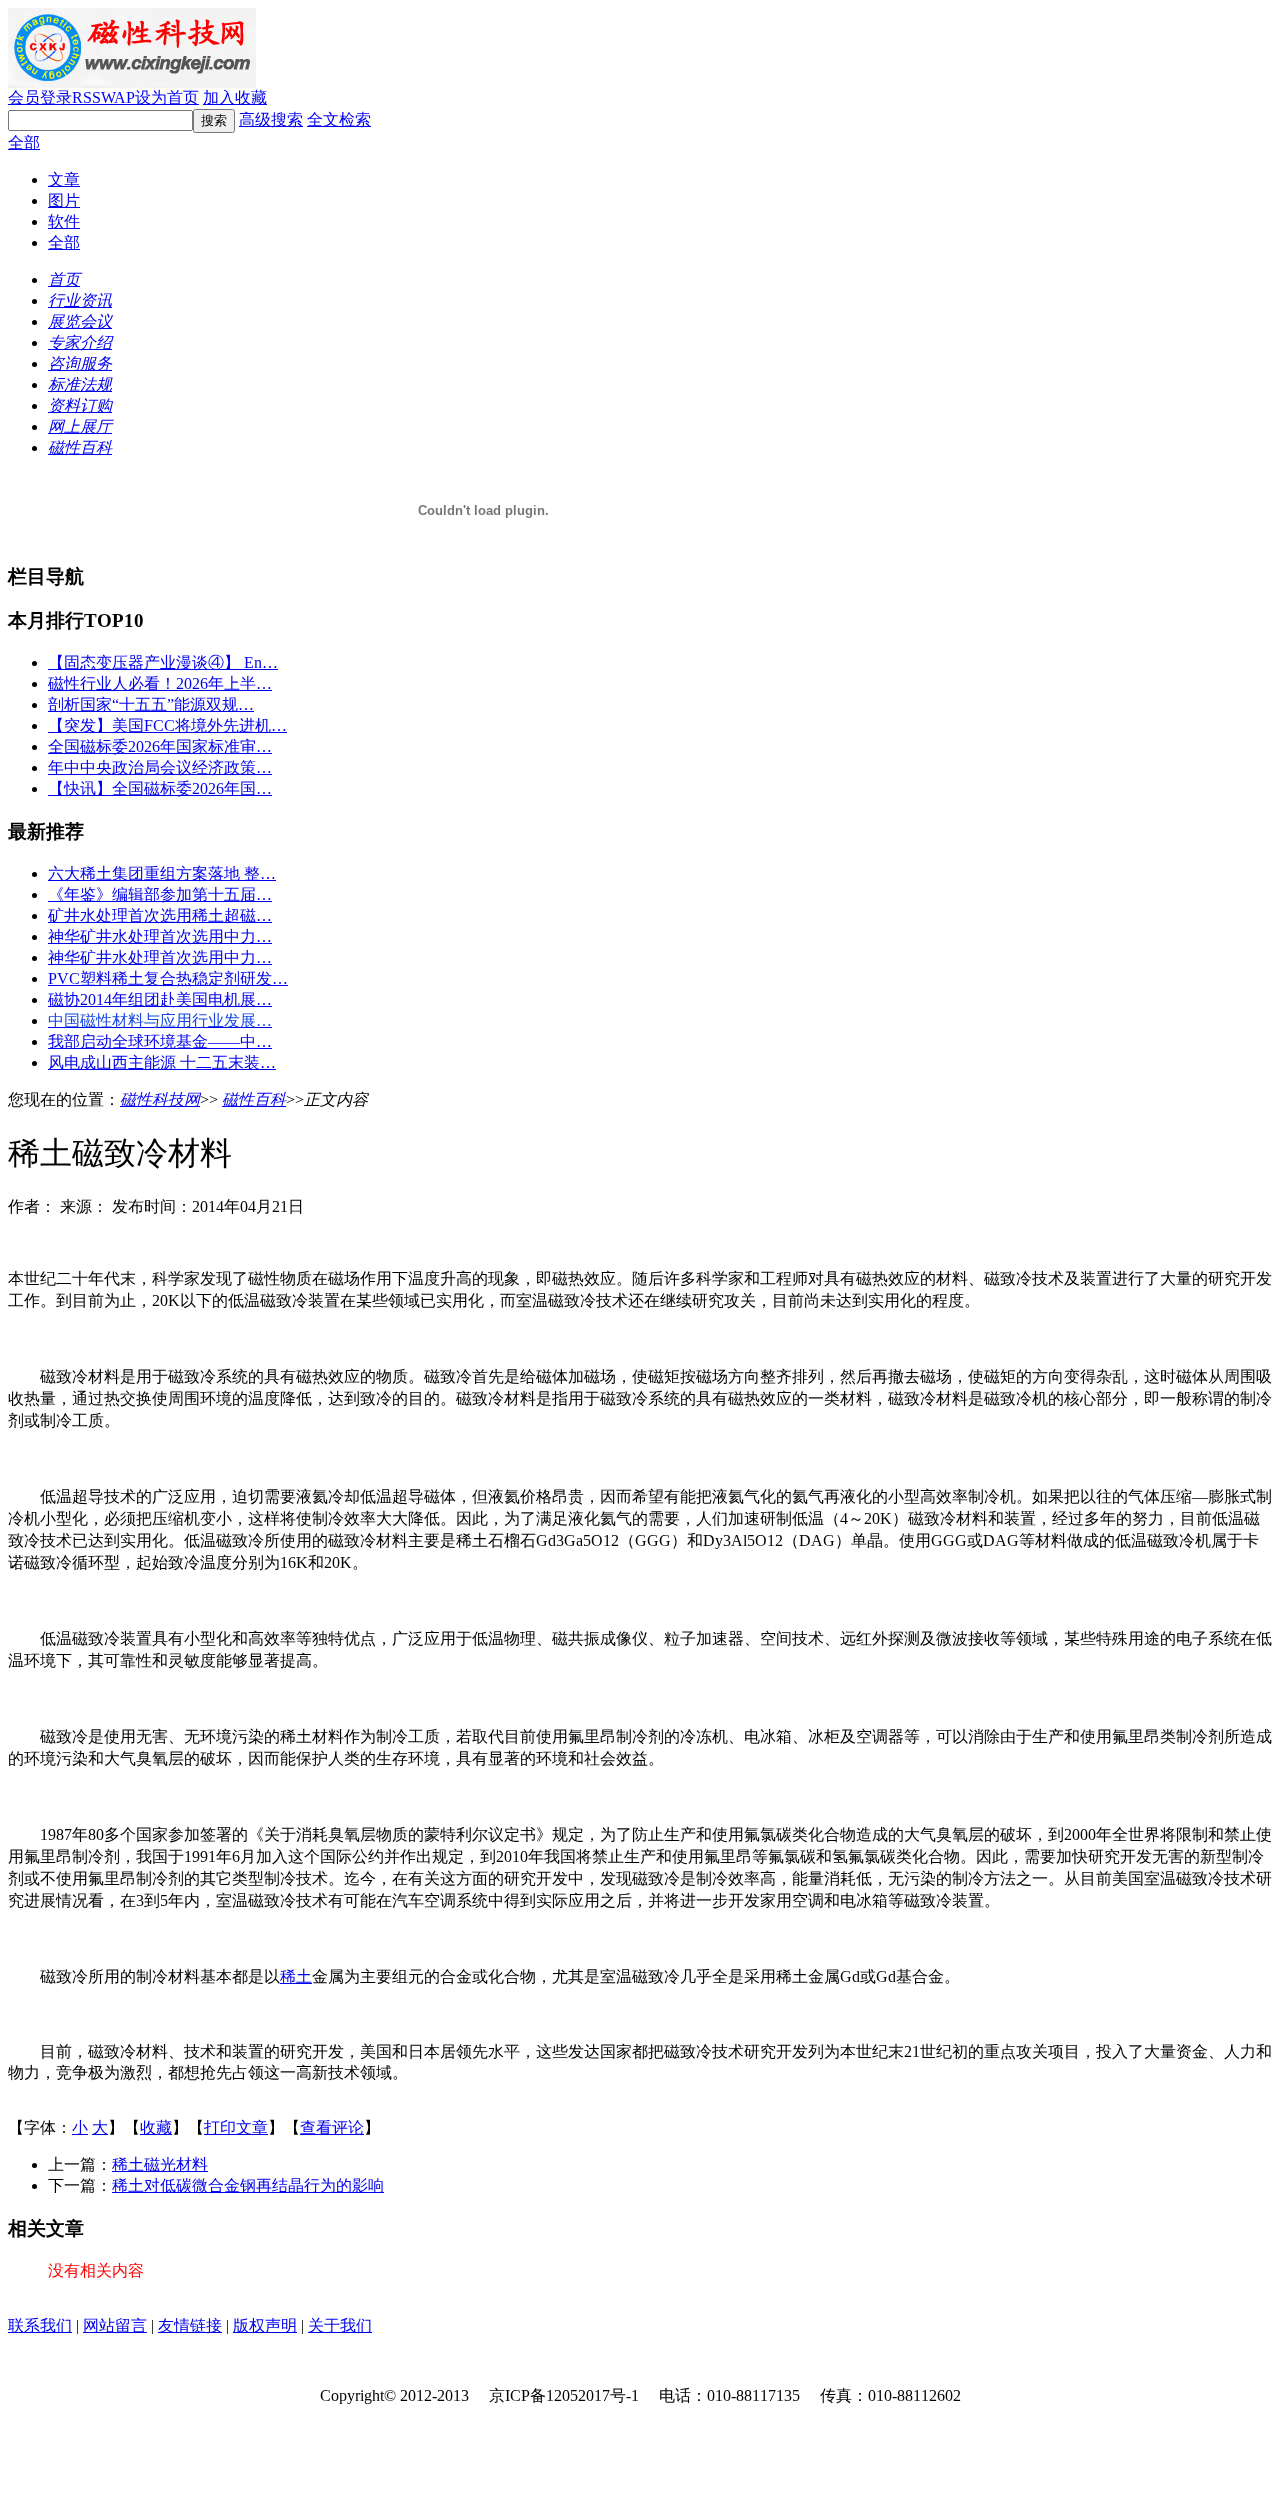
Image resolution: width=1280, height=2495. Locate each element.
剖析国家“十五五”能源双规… (151, 704)
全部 (24, 142)
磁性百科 (254, 1099)
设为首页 (167, 97)
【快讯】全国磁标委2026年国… (160, 788)
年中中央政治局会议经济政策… (160, 767)
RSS (86, 97)
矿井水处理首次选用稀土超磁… (160, 915)
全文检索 (339, 119)
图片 (64, 200)
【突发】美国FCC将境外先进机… (167, 725)
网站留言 (115, 2325)
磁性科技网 (160, 1099)
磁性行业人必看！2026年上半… (160, 683)
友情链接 (190, 2325)
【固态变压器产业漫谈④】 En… (163, 662)
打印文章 (236, 2127)
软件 (64, 221)
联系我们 (40, 2325)
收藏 (156, 2127)
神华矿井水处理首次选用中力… (160, 936)
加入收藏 (235, 97)
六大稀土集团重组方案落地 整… (162, 873)
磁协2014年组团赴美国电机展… (160, 999)
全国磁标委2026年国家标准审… (160, 746)
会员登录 (40, 97)
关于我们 (340, 2325)
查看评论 (332, 2127)
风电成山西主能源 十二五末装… (162, 1062)
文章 (64, 179)
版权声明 (265, 2325)
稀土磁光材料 (160, 2164)
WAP (118, 97)
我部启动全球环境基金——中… (160, 1041)
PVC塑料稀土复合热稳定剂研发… (168, 978)
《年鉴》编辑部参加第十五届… (160, 894)
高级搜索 (271, 119)
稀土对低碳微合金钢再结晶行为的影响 (248, 2185)
